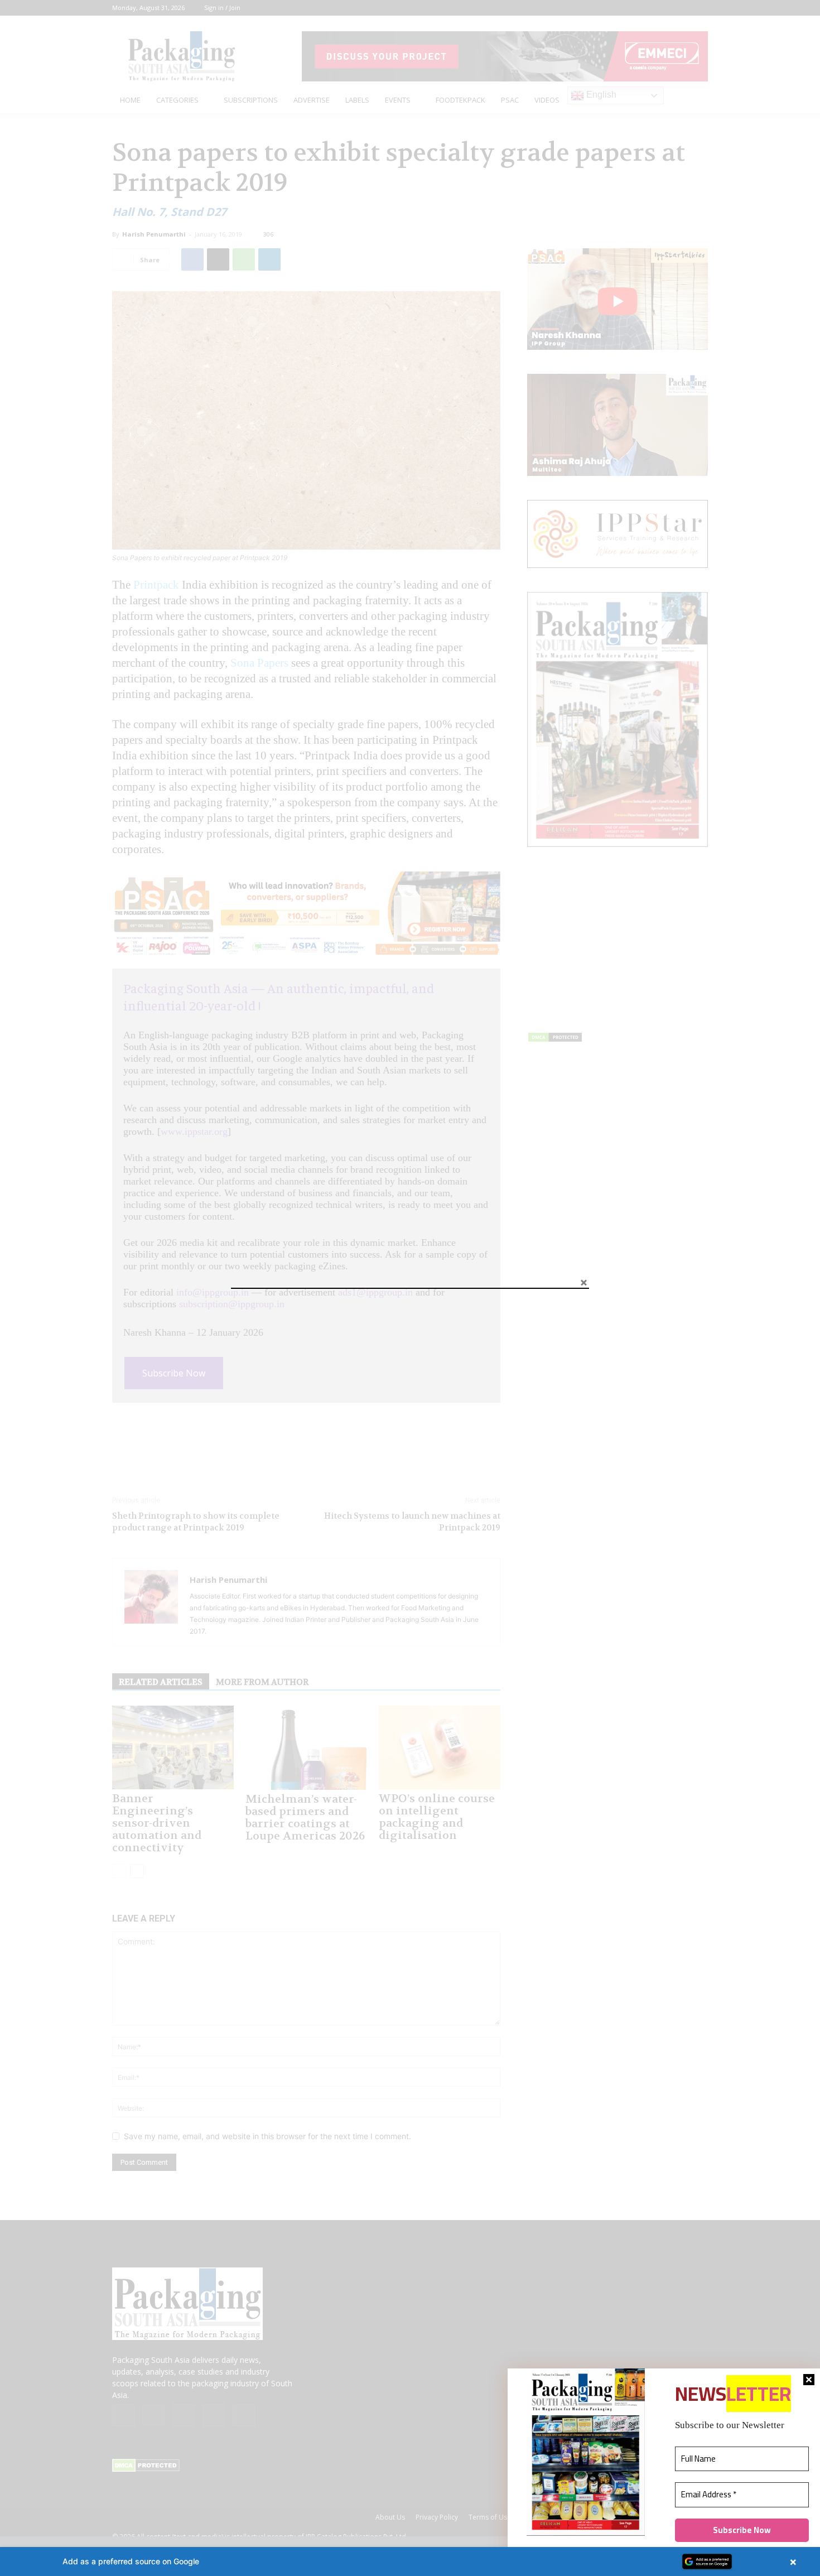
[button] (410, 2561)
